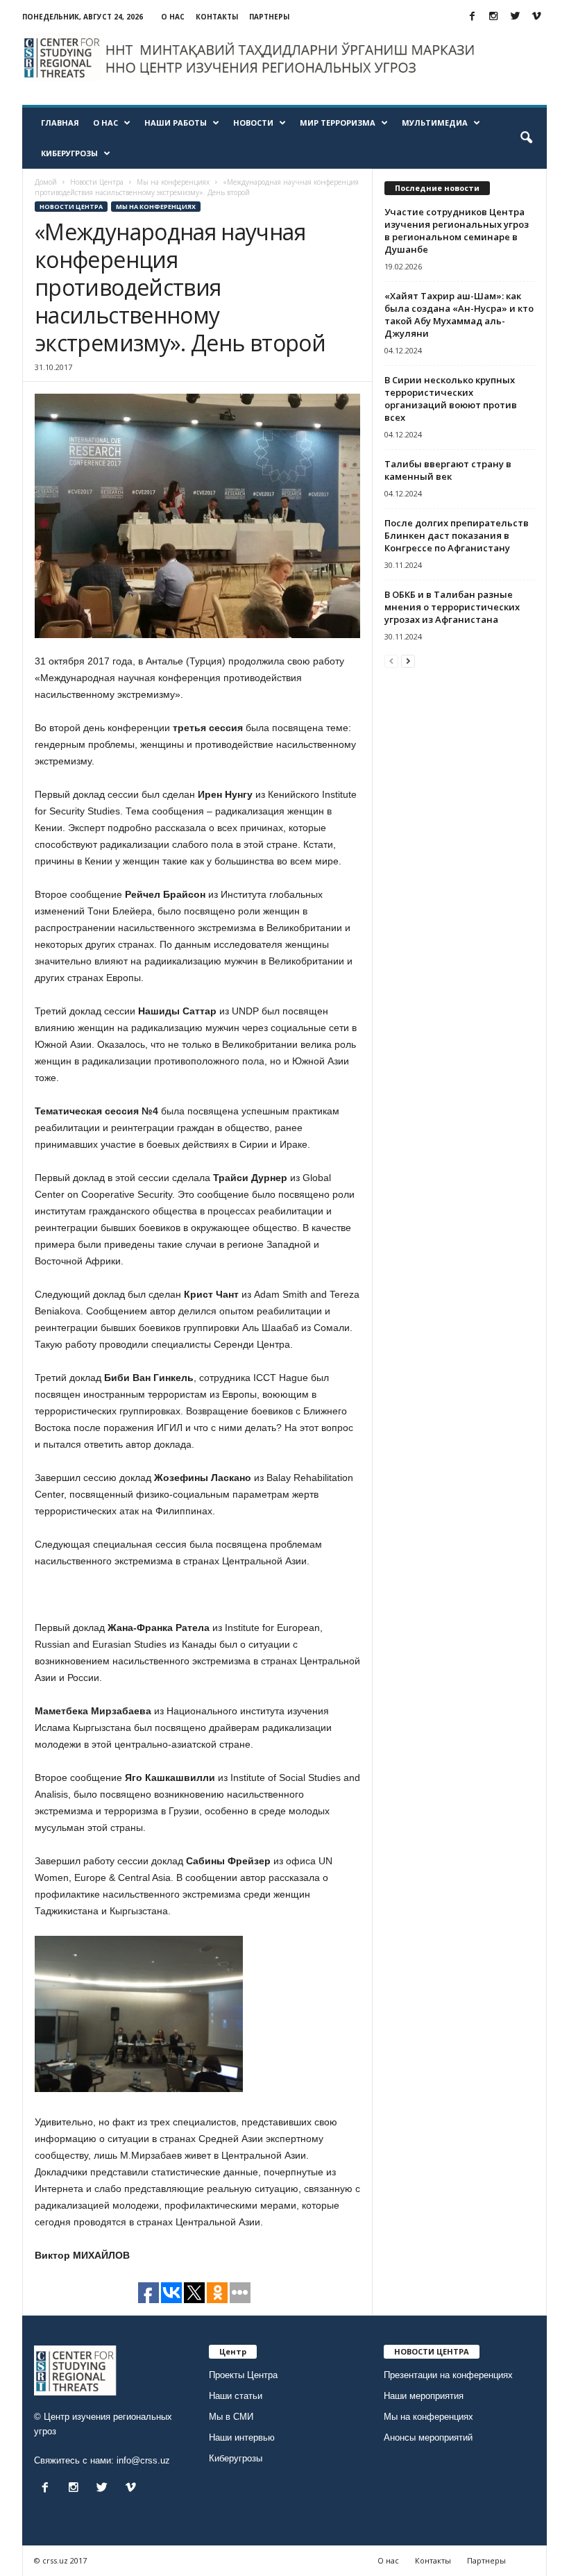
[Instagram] (493, 17)
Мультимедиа (435, 123)
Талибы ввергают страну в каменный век (448, 470)
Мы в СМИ (231, 2417)
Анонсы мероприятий (428, 2437)
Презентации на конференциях (448, 2375)
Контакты (217, 17)
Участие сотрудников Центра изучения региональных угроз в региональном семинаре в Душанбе (457, 231)
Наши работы (176, 123)
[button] (526, 138)
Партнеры (269, 17)
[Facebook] (472, 17)
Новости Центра (71, 207)
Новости (253, 123)
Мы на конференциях (156, 207)
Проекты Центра (243, 2375)
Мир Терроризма (338, 123)
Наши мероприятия (424, 2396)
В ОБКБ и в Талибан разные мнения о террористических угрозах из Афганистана (452, 607)
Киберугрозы (69, 153)
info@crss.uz (143, 2460)
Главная (60, 123)
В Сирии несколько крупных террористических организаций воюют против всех (451, 399)
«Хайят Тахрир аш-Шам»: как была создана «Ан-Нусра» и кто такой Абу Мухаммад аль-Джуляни (459, 315)
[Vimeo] (536, 17)
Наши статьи (236, 2396)
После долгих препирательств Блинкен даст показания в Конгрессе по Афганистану (457, 535)
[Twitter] (515, 17)
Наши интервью (242, 2437)
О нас (173, 17)
